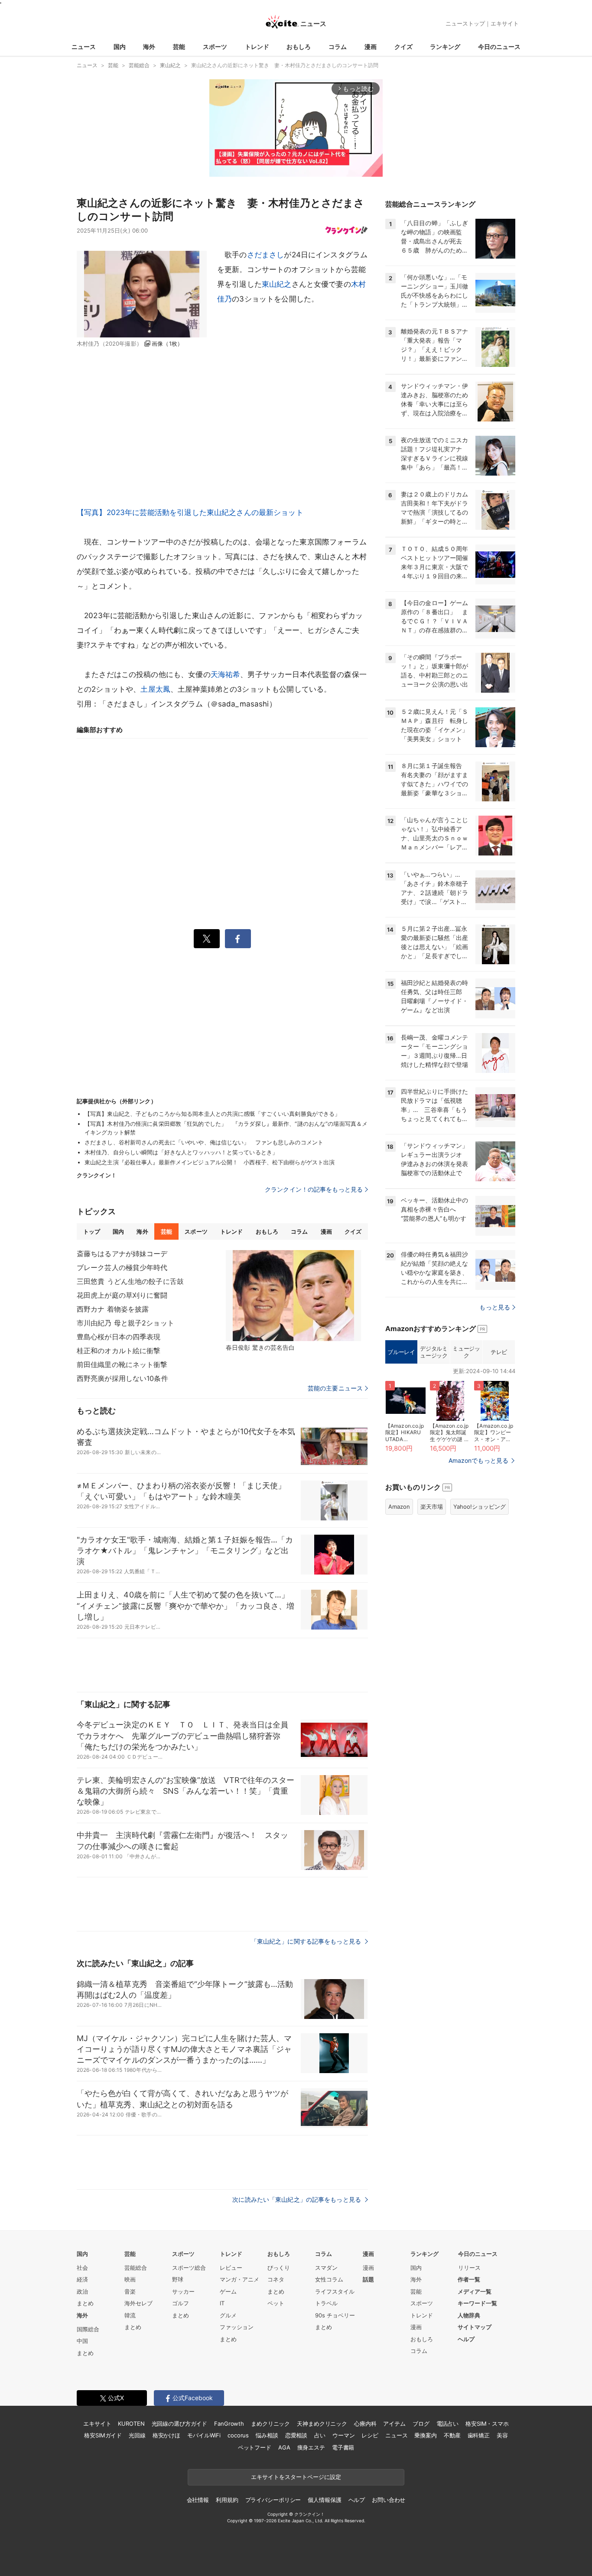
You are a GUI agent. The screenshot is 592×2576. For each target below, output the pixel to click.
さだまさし (266, 255)
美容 (502, 2435)
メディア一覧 (475, 2291)
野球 (178, 2279)
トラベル (326, 2303)
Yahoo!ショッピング (480, 1507)
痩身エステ (311, 2447)
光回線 (137, 2435)
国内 (120, 47)
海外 (149, 47)
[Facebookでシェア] (238, 939)
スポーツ (215, 47)
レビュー (231, 2268)
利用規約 (227, 2500)
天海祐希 (226, 674)
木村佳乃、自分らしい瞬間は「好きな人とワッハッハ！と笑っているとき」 (181, 1152)
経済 (82, 2279)
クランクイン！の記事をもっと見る (314, 1189)
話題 (368, 2279)
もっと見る (495, 1307)
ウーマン (343, 2435)
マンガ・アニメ (239, 2279)
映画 (130, 2279)
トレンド (257, 47)
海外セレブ (138, 2303)
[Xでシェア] (207, 939)
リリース (469, 2268)
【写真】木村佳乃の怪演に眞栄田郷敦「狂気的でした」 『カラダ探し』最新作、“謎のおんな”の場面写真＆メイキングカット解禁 (226, 1128)
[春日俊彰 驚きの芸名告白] (293, 1296)
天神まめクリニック (322, 2424)
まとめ (85, 2303)
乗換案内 (425, 2435)
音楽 (130, 2291)
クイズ (403, 47)
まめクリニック (270, 2424)
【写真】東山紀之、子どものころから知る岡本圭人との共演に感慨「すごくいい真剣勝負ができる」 (212, 1114)
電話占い (447, 2424)
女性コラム (329, 2279)
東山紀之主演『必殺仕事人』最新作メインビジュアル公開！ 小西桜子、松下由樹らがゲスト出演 (210, 1162)
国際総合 (88, 2329)
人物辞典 (469, 2315)
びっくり (279, 2268)
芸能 (179, 47)
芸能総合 (136, 2268)
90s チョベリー (335, 2315)
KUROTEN (131, 2424)
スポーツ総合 (189, 2268)
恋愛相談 (296, 2435)
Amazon (399, 1507)
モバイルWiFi (204, 2435)
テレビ (499, 1352)
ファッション (237, 2327)
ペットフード (255, 2447)
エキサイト (505, 23)
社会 (82, 2268)
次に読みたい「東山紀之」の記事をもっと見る (298, 2199)
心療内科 (365, 2424)
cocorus (238, 2435)
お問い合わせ (389, 2500)
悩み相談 (267, 2435)
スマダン (326, 2268)
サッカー (183, 2291)
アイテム (394, 2424)
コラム (338, 47)
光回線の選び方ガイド (180, 2424)
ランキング (445, 47)
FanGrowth (229, 2424)
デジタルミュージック (434, 1352)
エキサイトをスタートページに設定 (296, 2477)
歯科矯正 (479, 2435)
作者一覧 (469, 2279)
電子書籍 (343, 2447)
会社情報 (198, 2500)
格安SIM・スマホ (487, 2424)
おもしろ (299, 47)
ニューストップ (465, 23)
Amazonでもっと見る (478, 1460)
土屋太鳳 (155, 689)
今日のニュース (499, 47)
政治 (82, 2291)
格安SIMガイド (103, 2435)
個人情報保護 (324, 2500)
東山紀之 (277, 284)
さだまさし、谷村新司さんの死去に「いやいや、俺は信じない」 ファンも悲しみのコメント (204, 1142)
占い (320, 2435)
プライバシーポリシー (273, 2500)
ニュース (84, 47)
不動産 (452, 2435)
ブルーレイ (401, 1352)
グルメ (228, 2315)
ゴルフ (181, 2303)
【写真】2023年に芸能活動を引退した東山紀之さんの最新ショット (190, 512)
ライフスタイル (335, 2291)
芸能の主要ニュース (335, 1388)
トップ (92, 1231)
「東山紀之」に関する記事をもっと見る (307, 1941)
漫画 (371, 47)
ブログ (421, 2424)
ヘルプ (466, 2339)
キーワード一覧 (477, 2303)
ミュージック (466, 1352)
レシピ (370, 2435)
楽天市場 (432, 1507)
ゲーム (228, 2291)
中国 (82, 2341)
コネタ (276, 2279)
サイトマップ (475, 2327)
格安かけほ (166, 2435)
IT (222, 2303)
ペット (276, 2303)
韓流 (130, 2315)
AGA (284, 2447)
